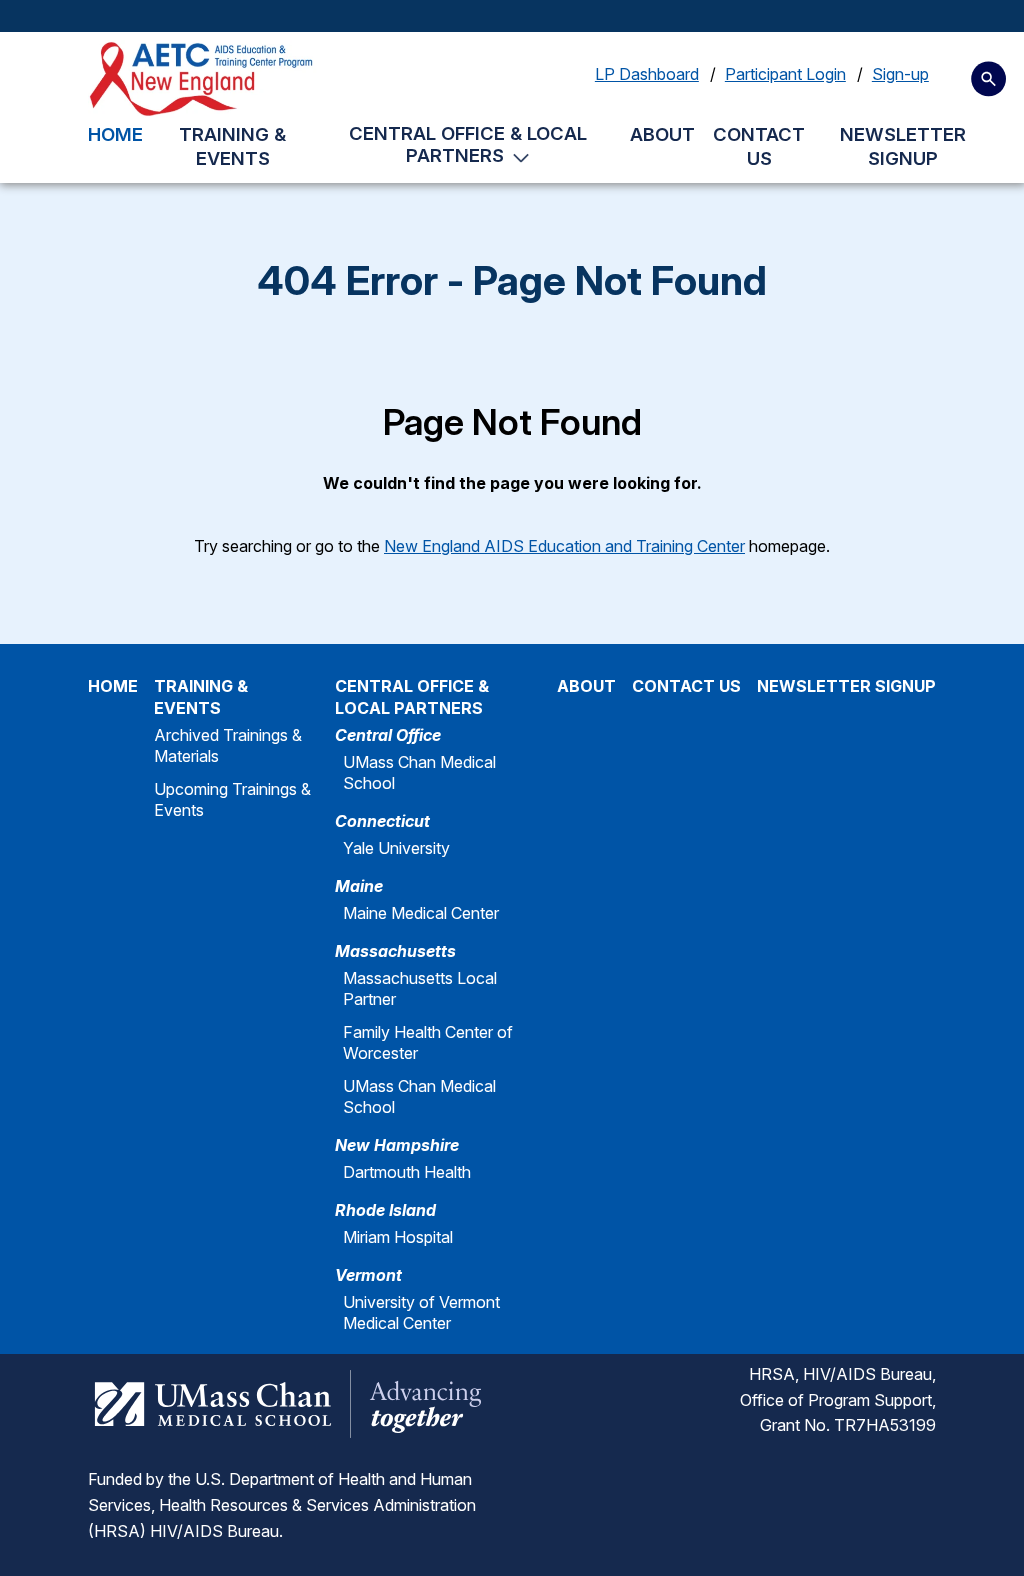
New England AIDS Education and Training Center (564, 546)
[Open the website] (204, 79)
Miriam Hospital (398, 1237)
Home (115, 134)
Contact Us (759, 146)
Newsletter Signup (903, 146)
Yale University (396, 848)
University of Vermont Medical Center (421, 1312)
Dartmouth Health (407, 1172)
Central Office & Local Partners (468, 144)
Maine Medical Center (421, 913)
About (662, 134)
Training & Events (232, 146)
